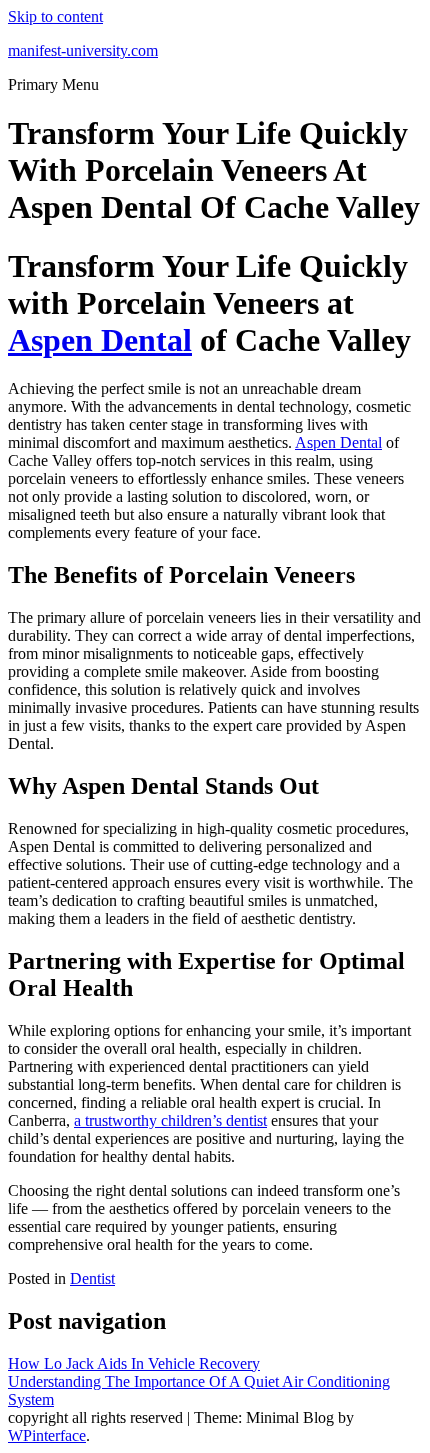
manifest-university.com (83, 50)
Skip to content (55, 16)
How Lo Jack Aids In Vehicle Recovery (134, 1363)
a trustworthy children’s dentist (170, 1120)
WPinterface (47, 1435)
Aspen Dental (100, 340)
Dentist (92, 1278)
